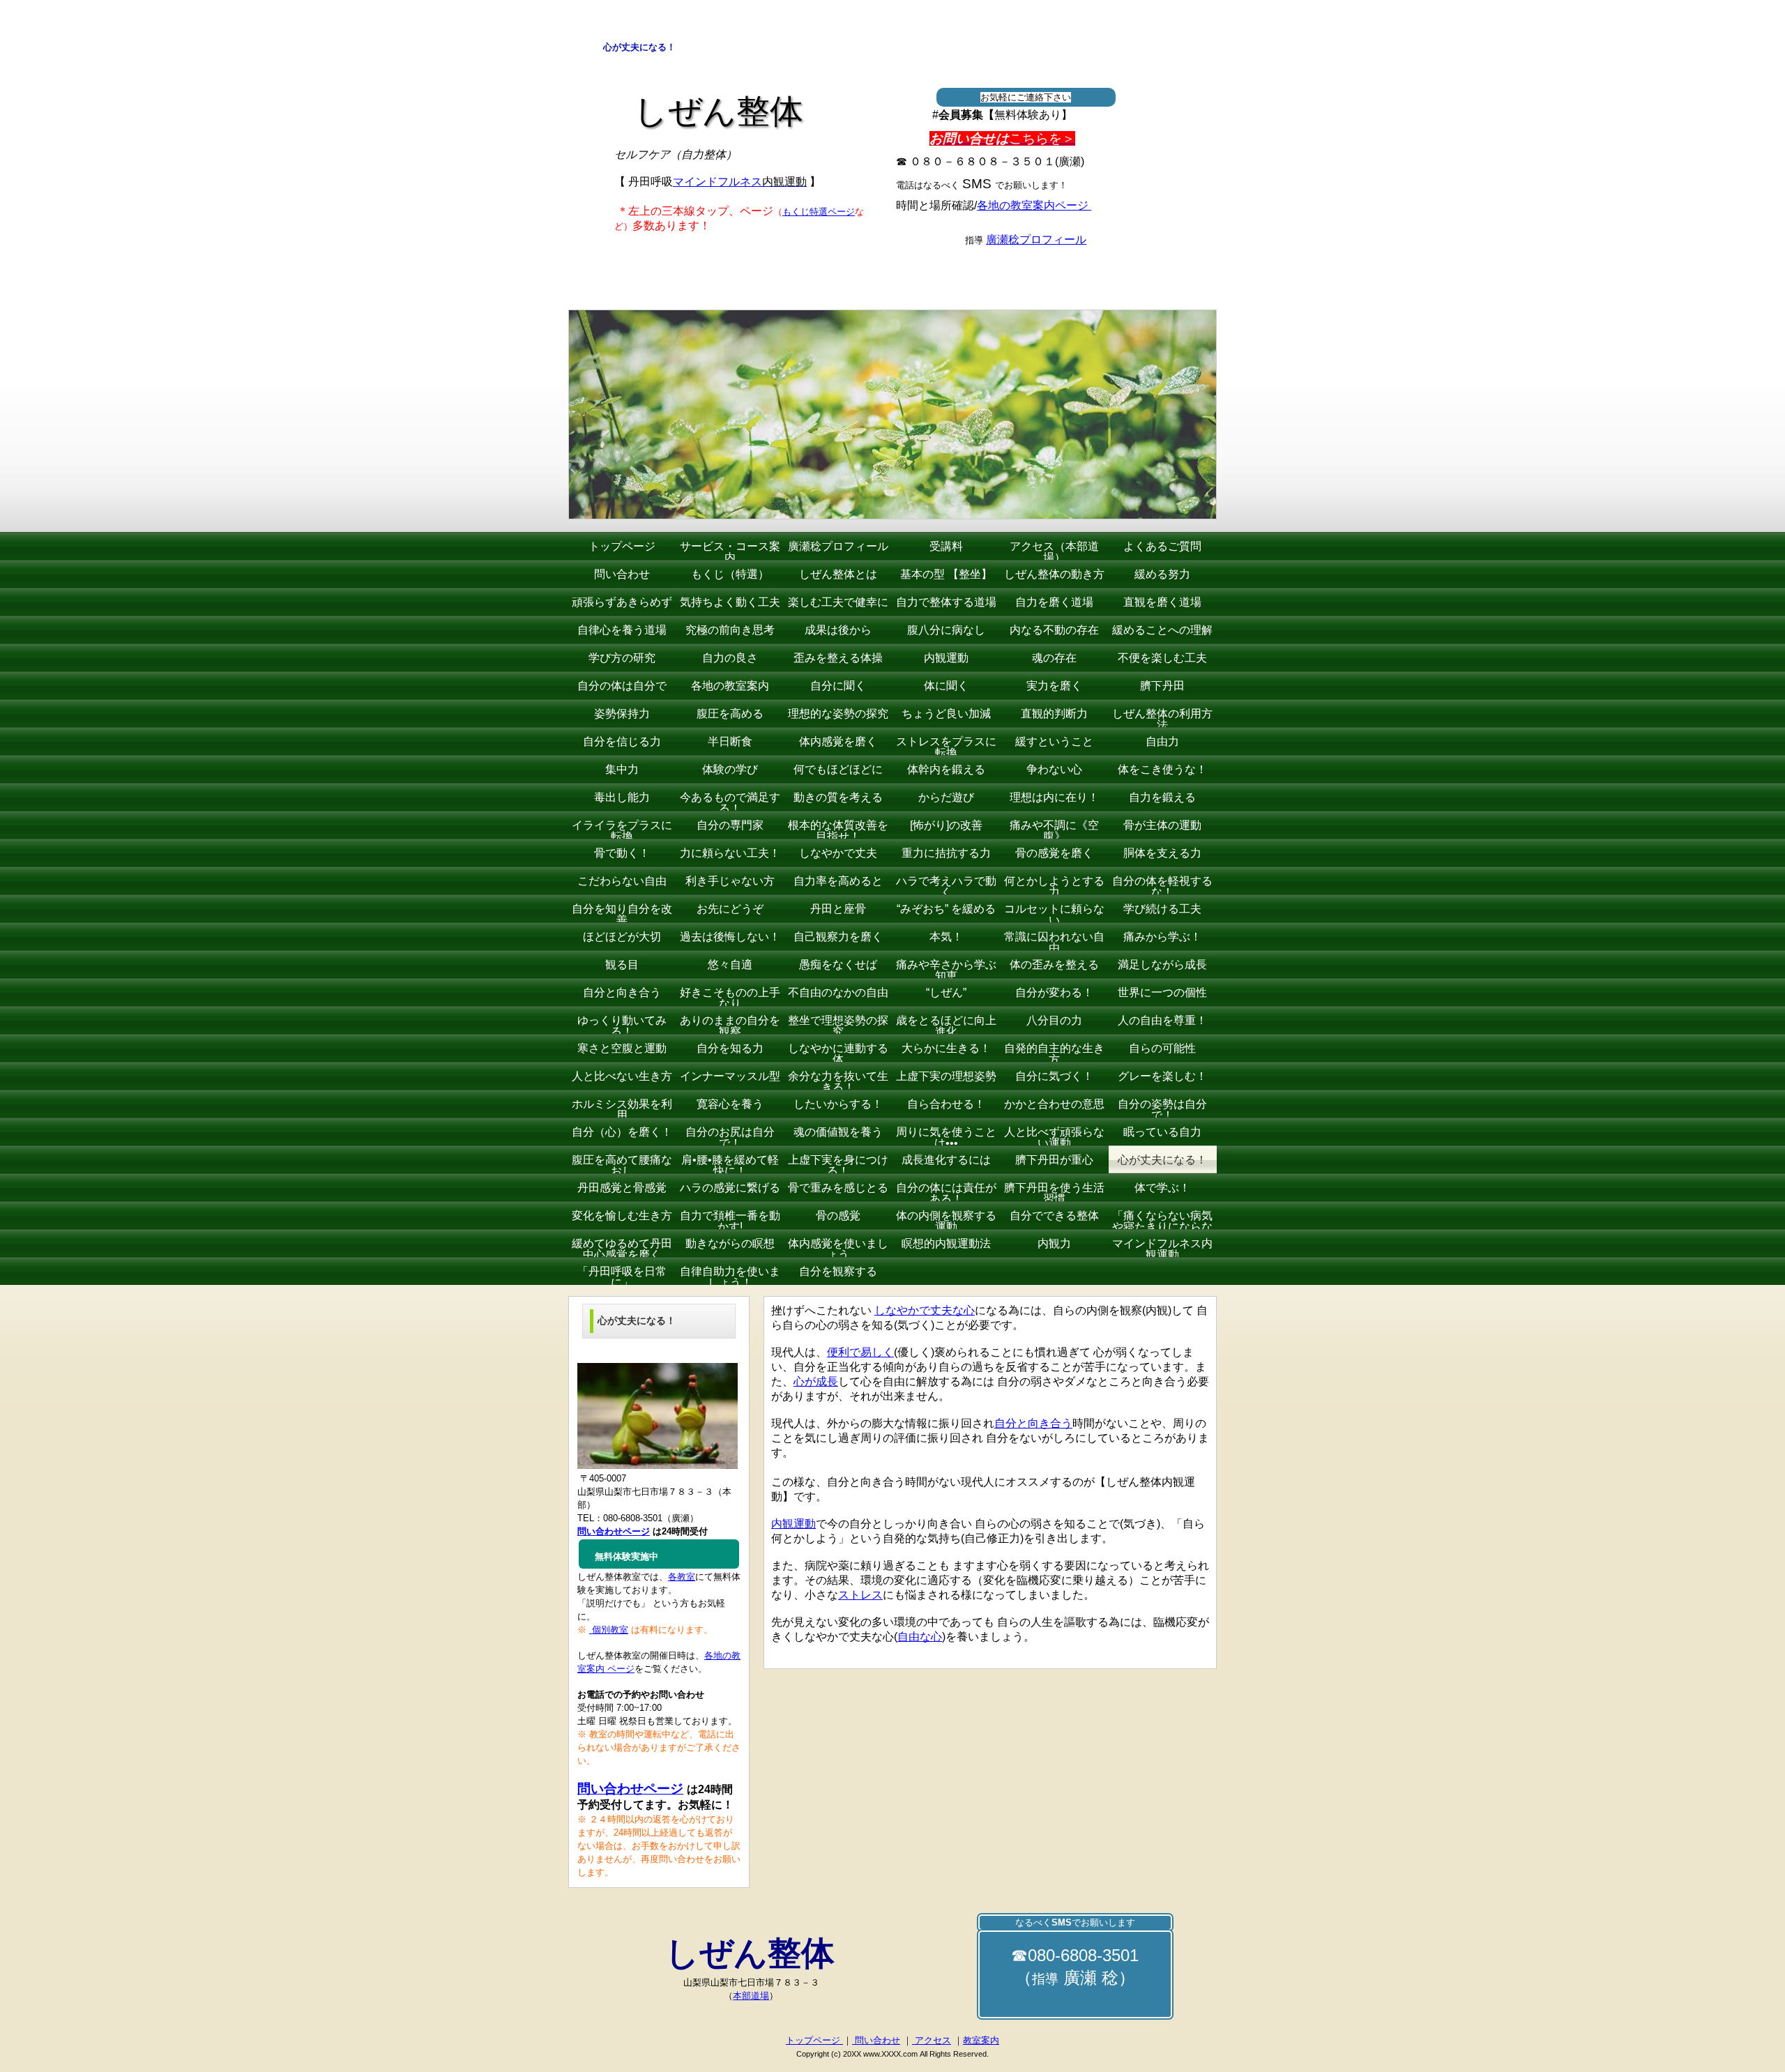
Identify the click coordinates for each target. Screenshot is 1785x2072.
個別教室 (609, 1630)
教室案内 (981, 2040)
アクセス (932, 2040)
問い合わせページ (630, 1789)
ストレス (860, 1595)
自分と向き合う (1033, 1423)
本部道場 (751, 1996)
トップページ (814, 2040)
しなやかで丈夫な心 (925, 1310)
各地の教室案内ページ (1034, 205)
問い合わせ (876, 2040)
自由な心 (920, 1637)
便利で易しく (860, 1352)
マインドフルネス (740, 182)
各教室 (682, 1577)
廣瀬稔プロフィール (1036, 239)
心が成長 (816, 1381)
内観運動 (793, 1524)
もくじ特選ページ (819, 212)
